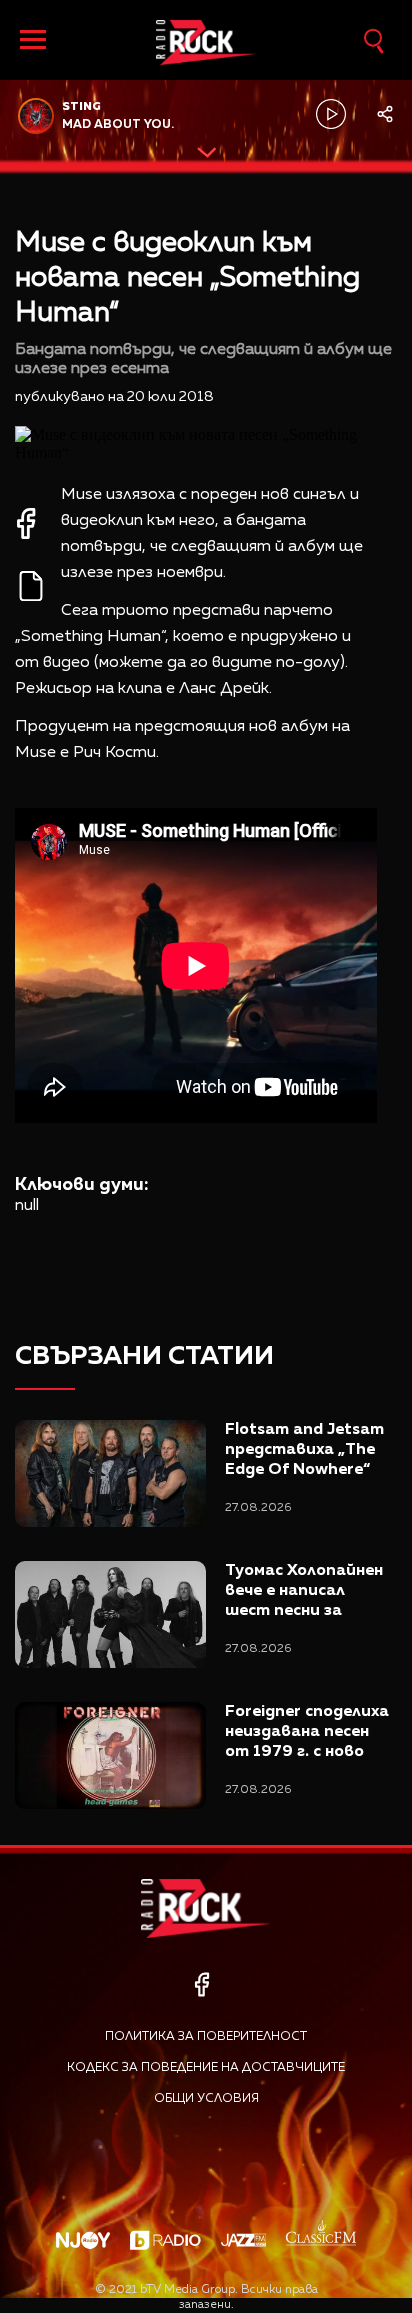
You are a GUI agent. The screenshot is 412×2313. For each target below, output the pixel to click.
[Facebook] (201, 1984)
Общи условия (206, 2099)
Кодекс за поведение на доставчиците (206, 2068)
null (27, 1206)
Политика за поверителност (206, 2037)
